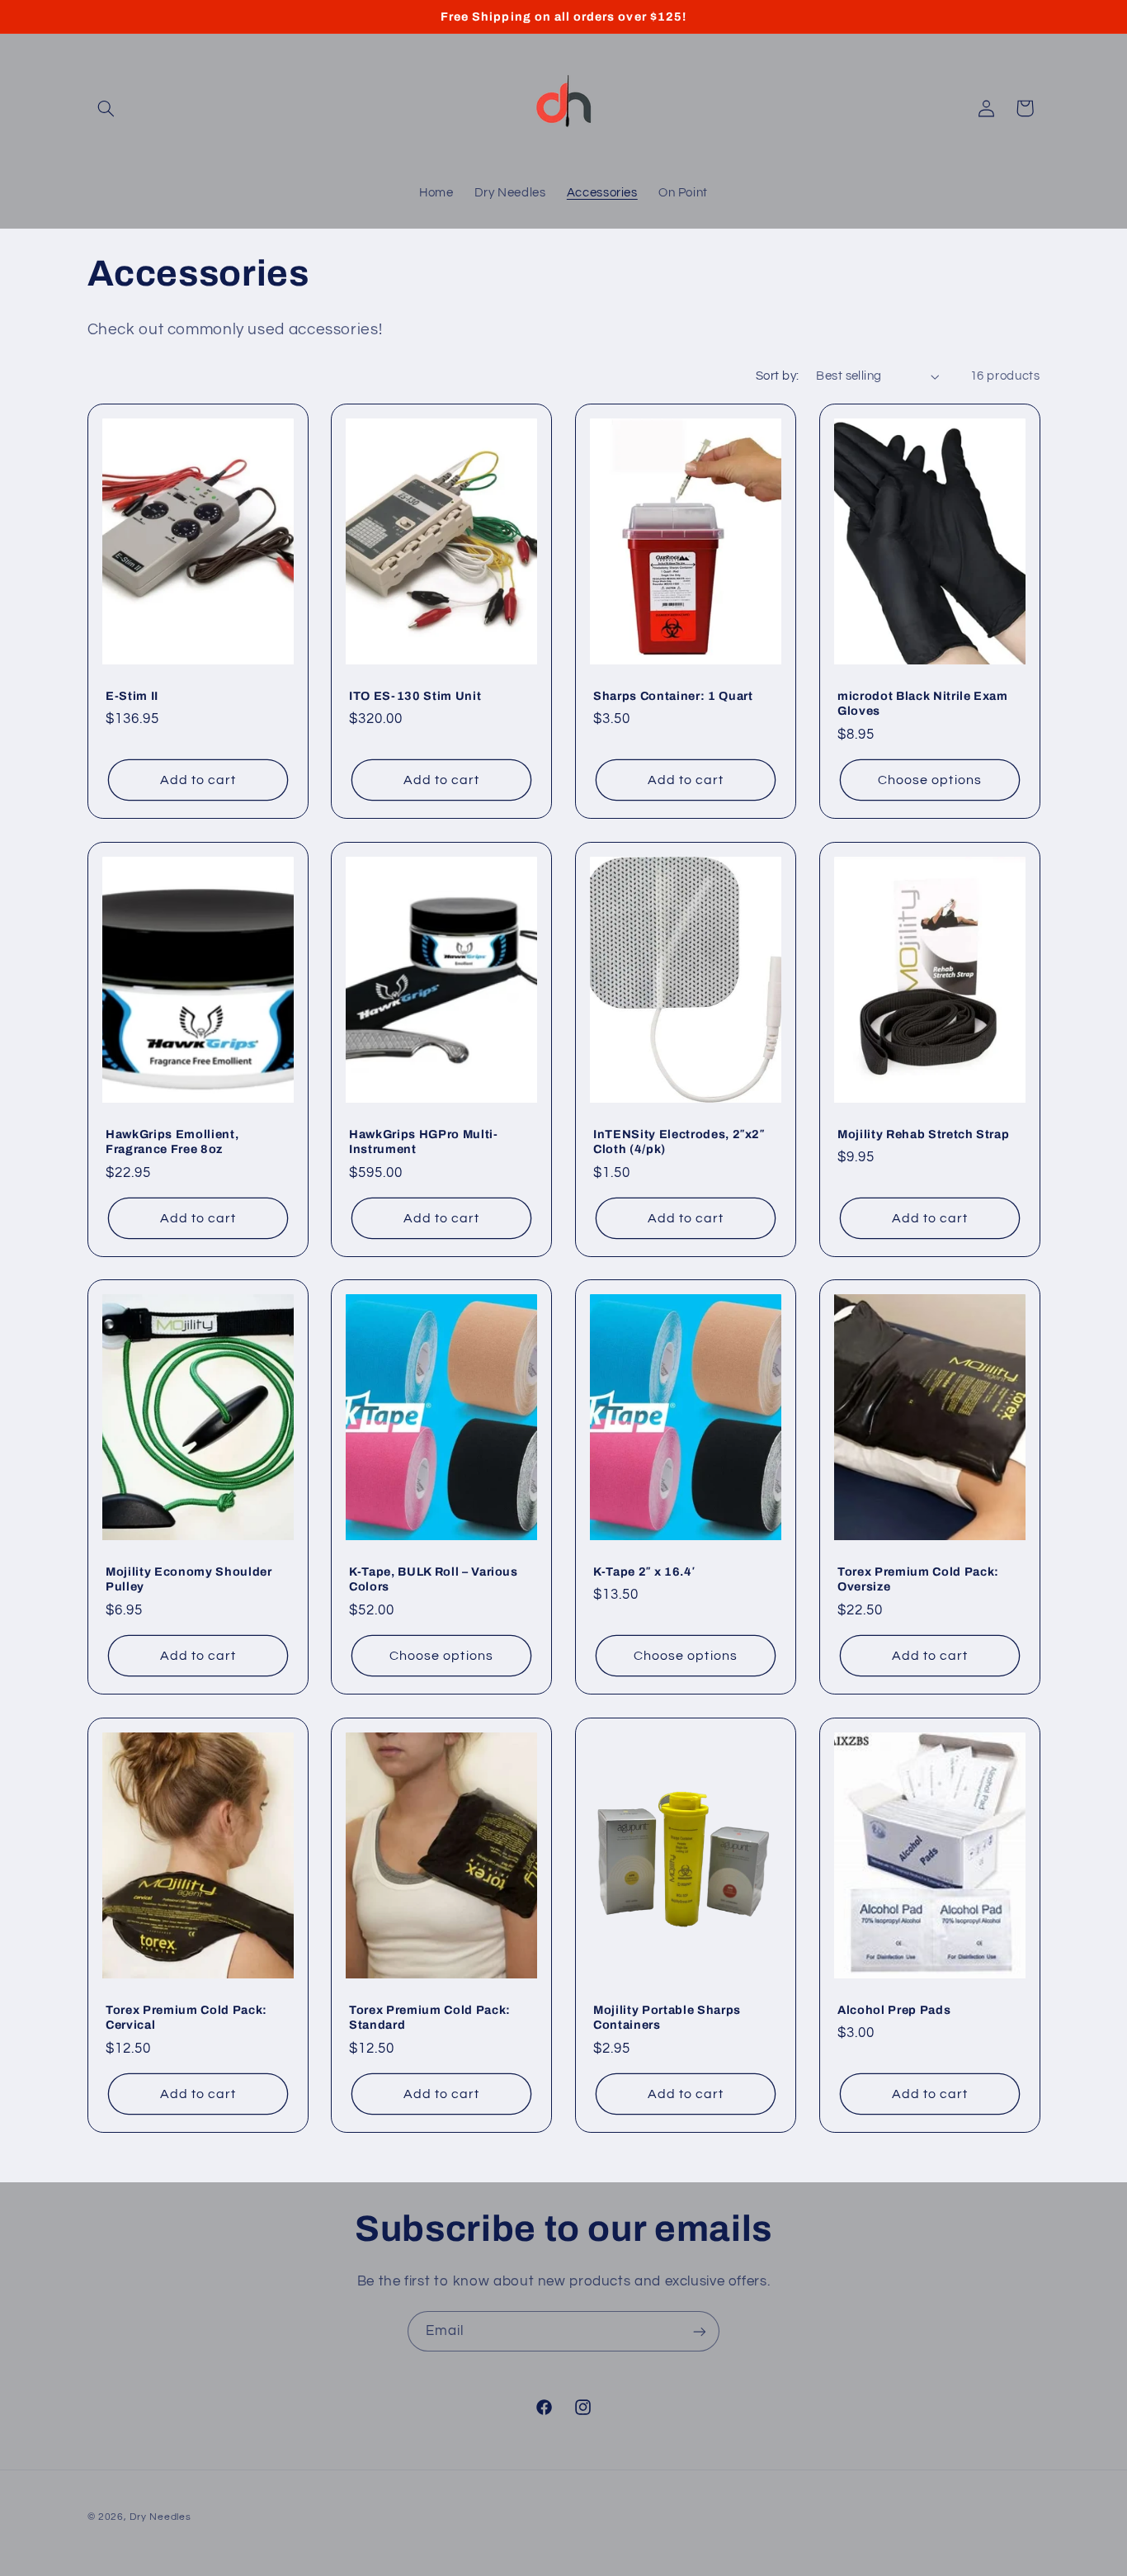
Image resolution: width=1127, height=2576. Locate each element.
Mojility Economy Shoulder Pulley (189, 1579)
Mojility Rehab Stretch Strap (923, 1133)
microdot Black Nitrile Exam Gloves (923, 703)
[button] (106, 108)
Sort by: (777, 376)
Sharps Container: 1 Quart (673, 696)
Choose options (930, 780)
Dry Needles (160, 2517)
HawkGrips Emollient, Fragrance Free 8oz (172, 1141)
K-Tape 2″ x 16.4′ (644, 1572)
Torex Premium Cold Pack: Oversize (918, 1579)
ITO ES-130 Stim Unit (415, 696)
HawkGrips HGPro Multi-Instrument (424, 1141)
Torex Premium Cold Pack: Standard (430, 2017)
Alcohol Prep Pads (894, 2010)
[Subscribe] (700, 2331)
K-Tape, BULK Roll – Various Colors (434, 1579)
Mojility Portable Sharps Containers (667, 2017)
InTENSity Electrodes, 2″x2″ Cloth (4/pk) (679, 1141)
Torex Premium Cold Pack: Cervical (186, 2017)
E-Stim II (132, 696)
